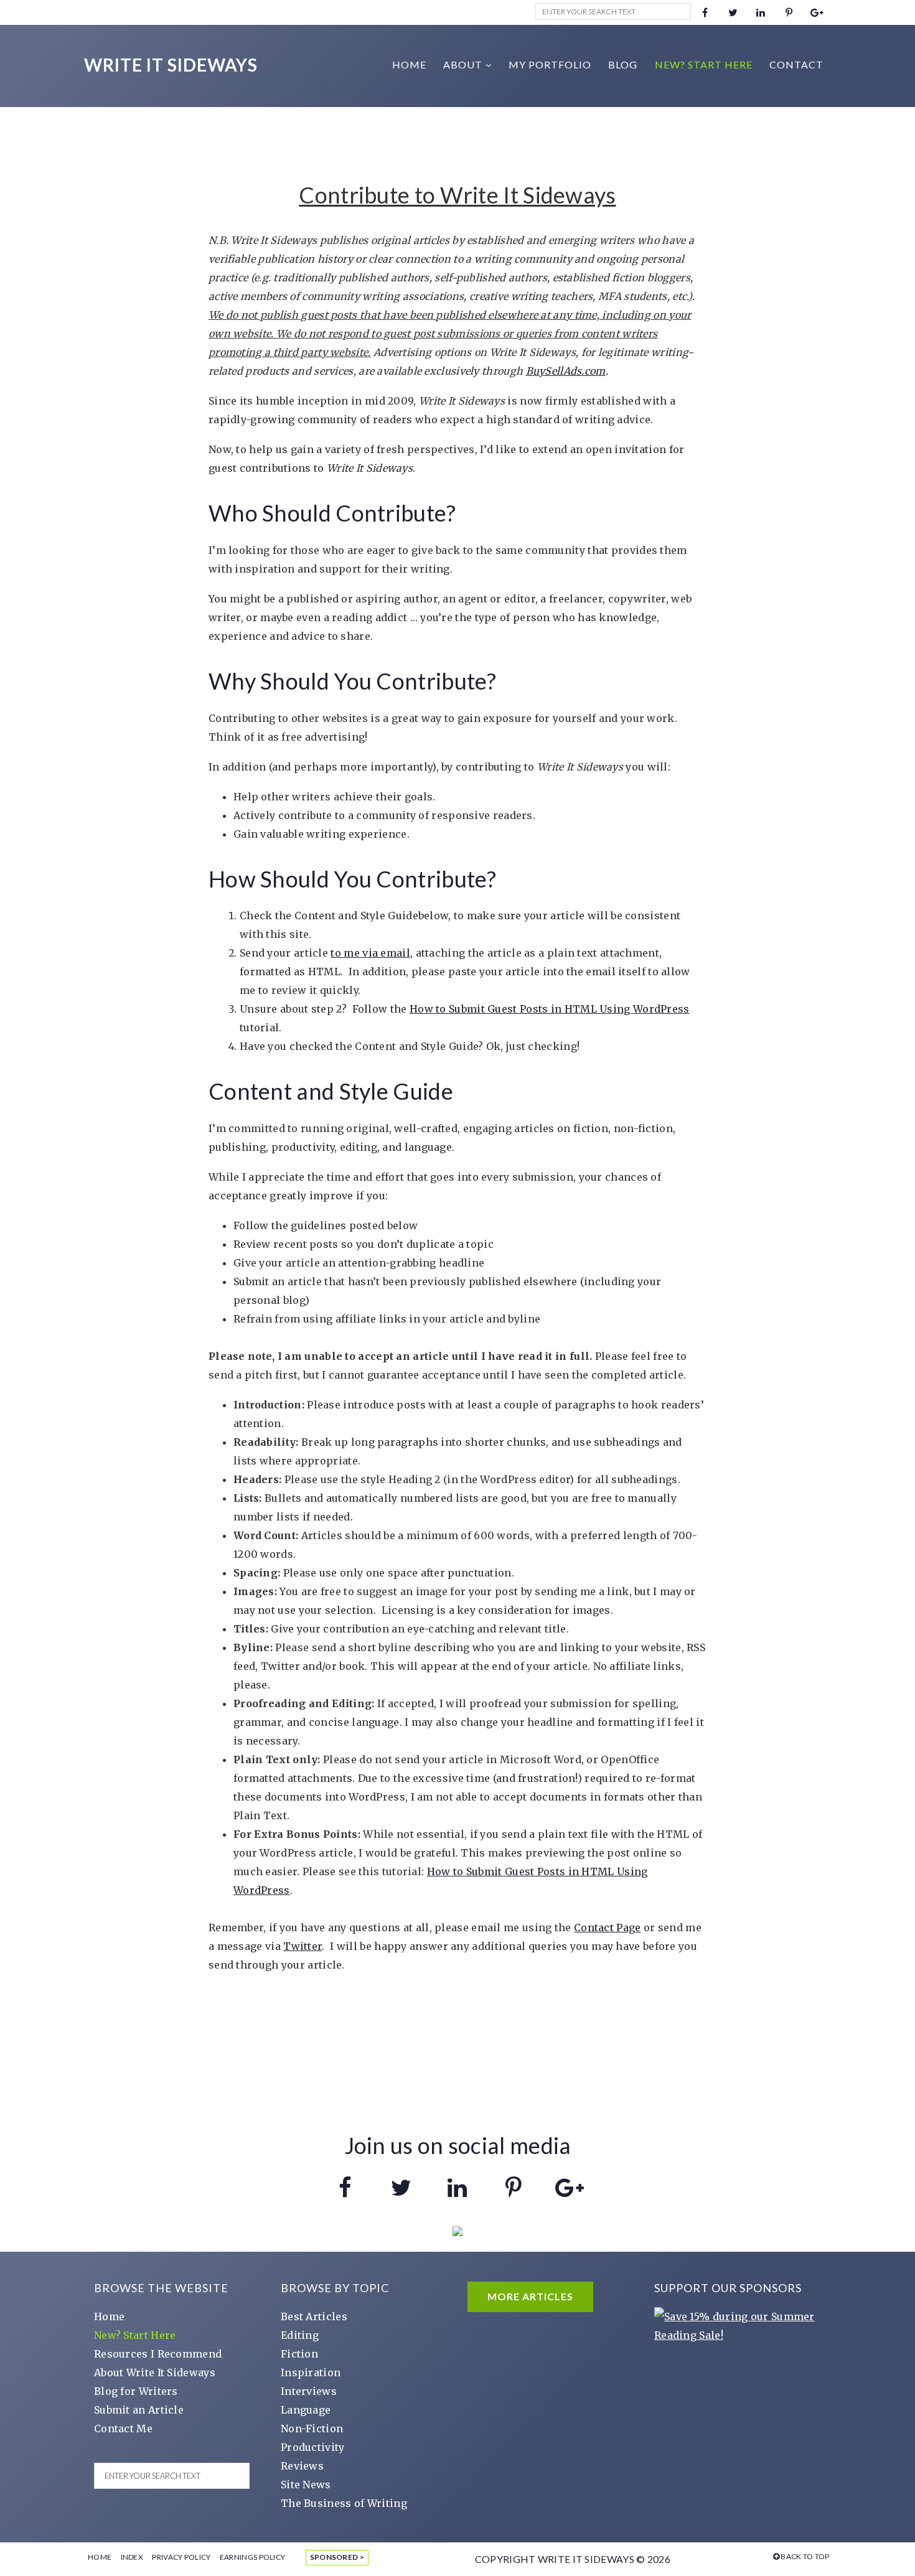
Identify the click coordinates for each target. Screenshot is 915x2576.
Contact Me (123, 2428)
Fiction (299, 2354)
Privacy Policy (181, 2557)
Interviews (309, 2391)
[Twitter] (733, 12)
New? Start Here (135, 2335)
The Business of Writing (344, 2503)
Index (132, 2557)
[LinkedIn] (761, 12)
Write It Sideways (171, 65)
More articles (530, 2296)
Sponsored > (337, 2557)
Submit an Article (139, 2410)
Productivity (313, 2447)
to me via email (370, 953)
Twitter (303, 1946)
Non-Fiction (312, 2428)
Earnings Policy (253, 2557)
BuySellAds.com (566, 371)
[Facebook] (705, 12)
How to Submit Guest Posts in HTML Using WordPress (550, 1009)
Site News (306, 2485)
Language (306, 2410)
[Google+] (817, 12)
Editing (300, 2335)
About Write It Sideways (155, 2372)
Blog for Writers (136, 2391)
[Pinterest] (789, 12)
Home (109, 2316)
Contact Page (608, 1927)
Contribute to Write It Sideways (457, 195)
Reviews (302, 2466)
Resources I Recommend (158, 2354)
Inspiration (311, 2372)
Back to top (805, 2556)
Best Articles (314, 2316)
